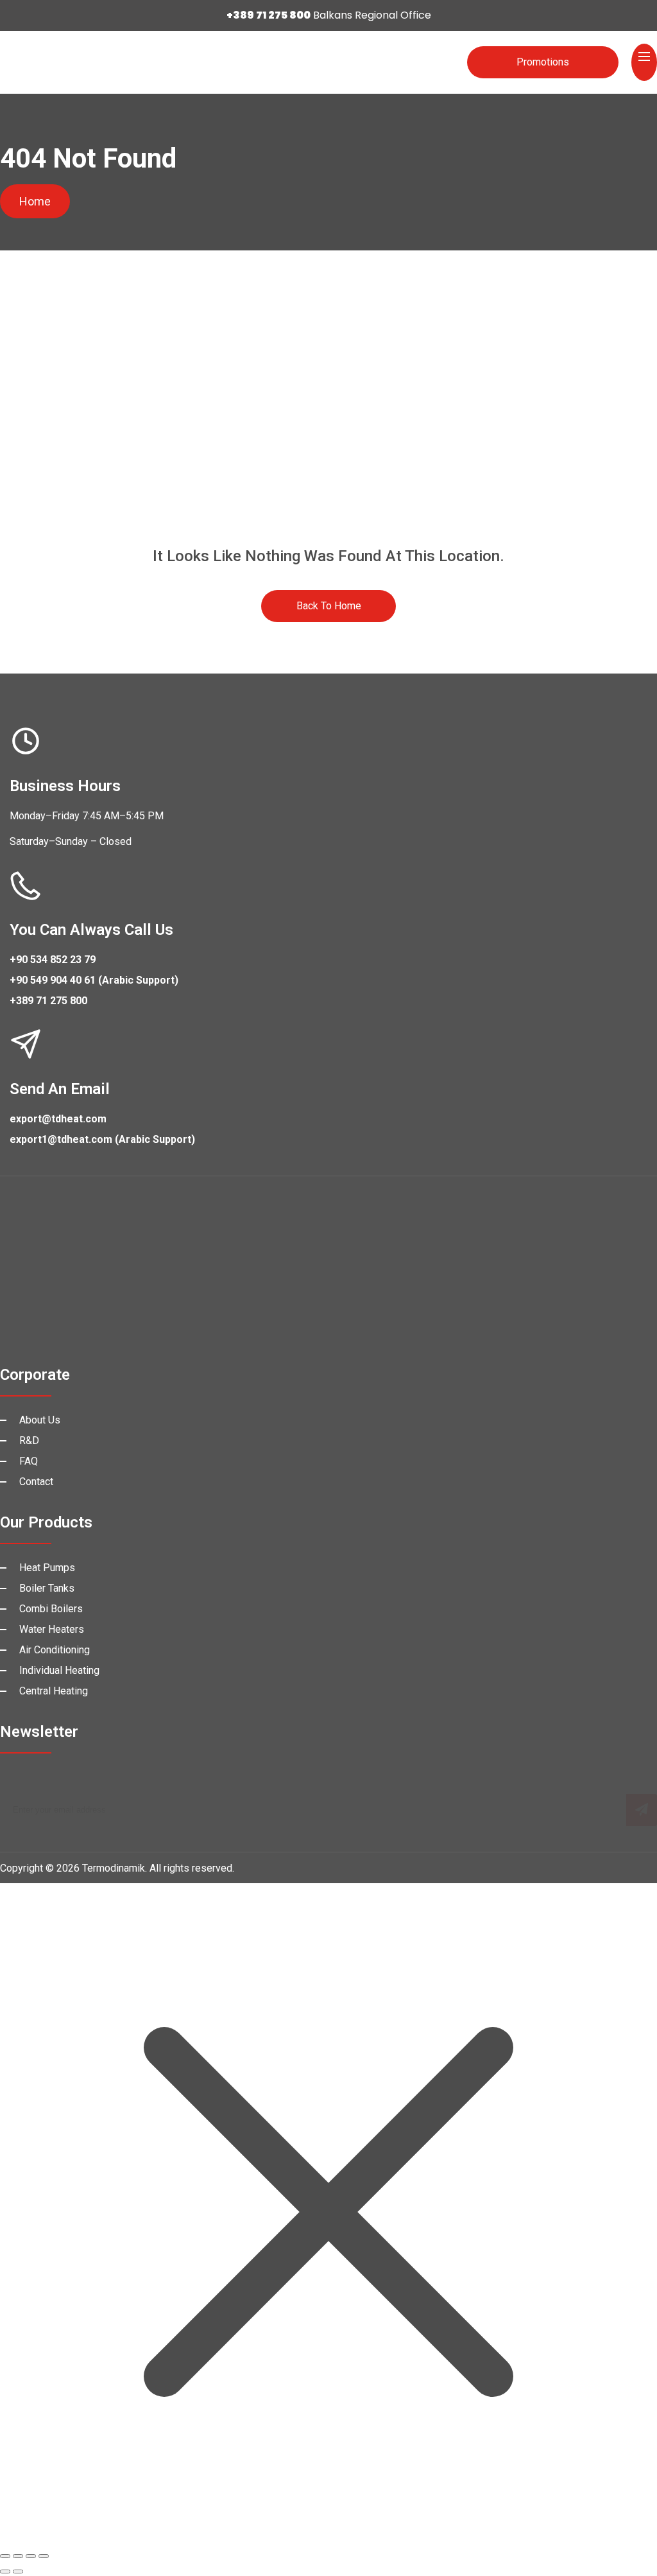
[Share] (31, 2556)
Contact (36, 1482)
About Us (40, 1420)
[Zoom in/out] (5, 2556)
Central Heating (54, 1691)
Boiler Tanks (47, 1588)
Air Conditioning (55, 1650)
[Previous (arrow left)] (5, 2572)
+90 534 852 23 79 (53, 960)
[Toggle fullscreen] (18, 2556)
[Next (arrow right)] (18, 2572)
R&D (29, 1440)
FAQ (29, 1461)
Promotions (543, 62)
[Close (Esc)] (44, 2556)
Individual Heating (59, 1670)
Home (35, 201)
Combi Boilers (51, 1609)
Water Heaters (52, 1629)
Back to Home (329, 606)
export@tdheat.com (58, 1119)
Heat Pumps (47, 1568)
